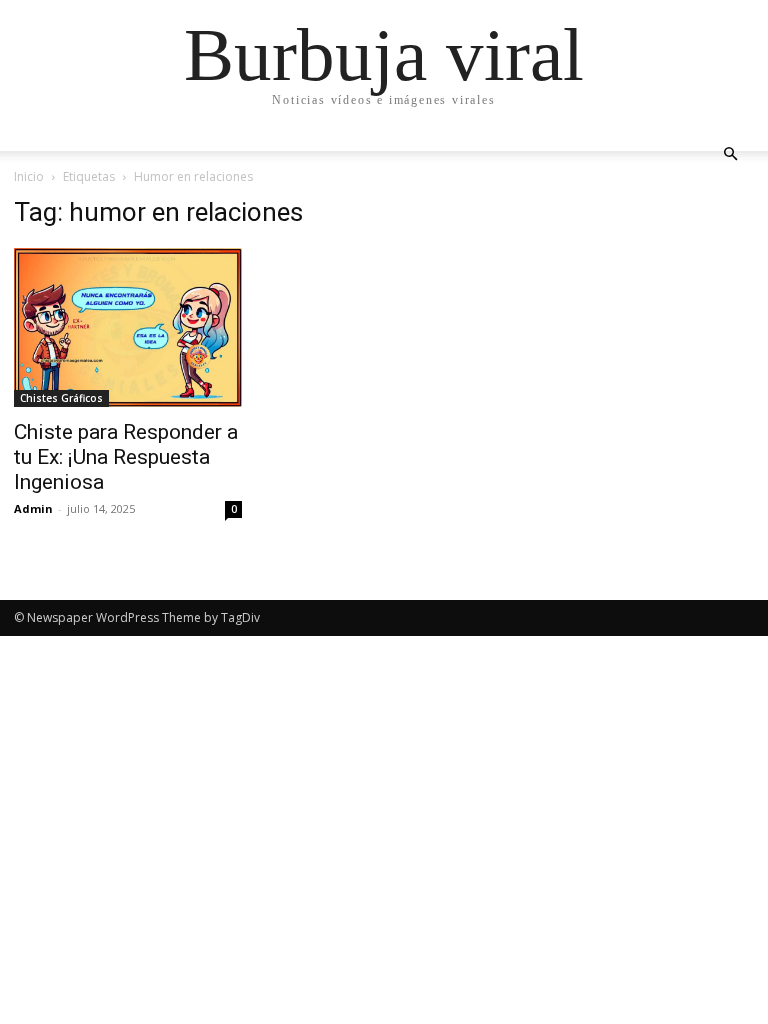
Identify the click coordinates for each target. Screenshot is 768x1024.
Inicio (29, 176)
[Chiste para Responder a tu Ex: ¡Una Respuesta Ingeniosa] (128, 327)
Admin (33, 508)
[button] (730, 154)
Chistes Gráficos (61, 398)
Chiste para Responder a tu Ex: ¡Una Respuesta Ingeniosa (126, 457)
